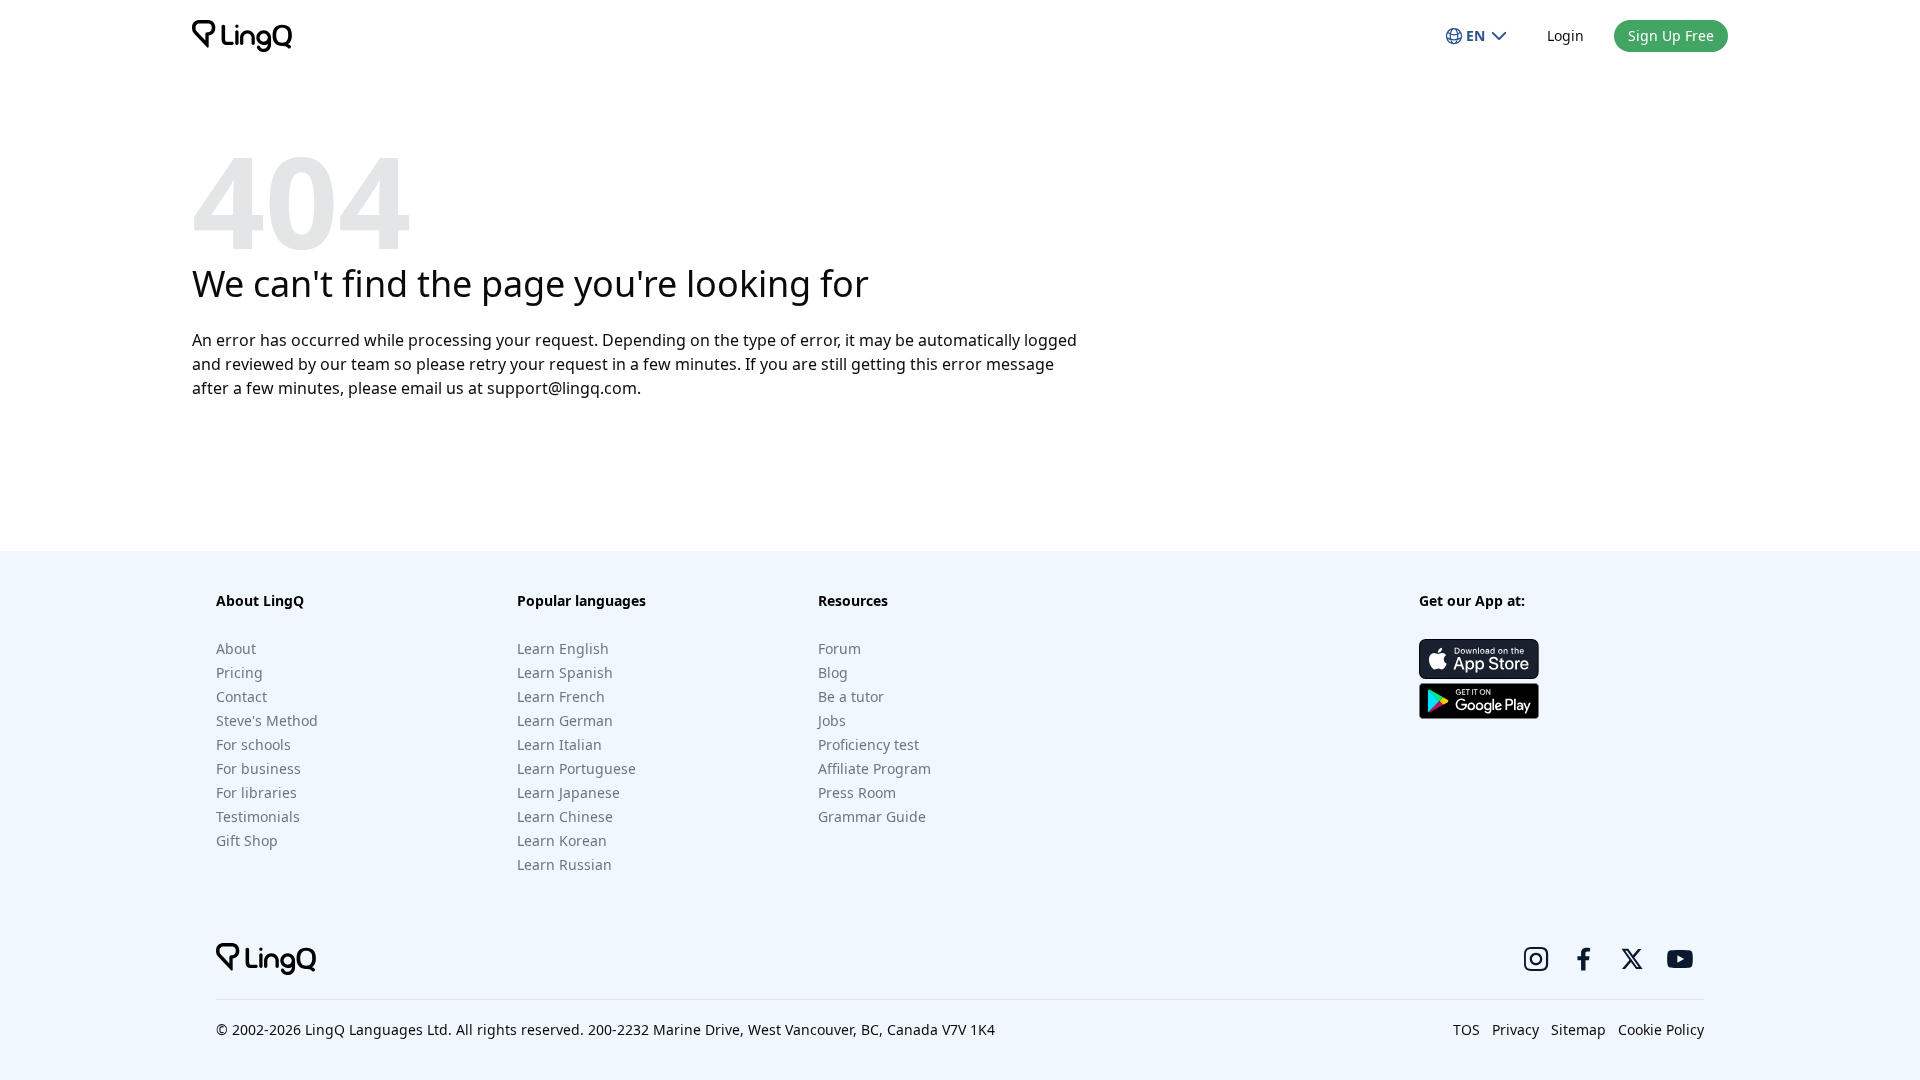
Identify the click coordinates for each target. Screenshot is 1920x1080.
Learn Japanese (568, 792)
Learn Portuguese (576, 768)
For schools (253, 744)
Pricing (239, 672)
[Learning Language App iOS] (1479, 659)
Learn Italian (559, 744)
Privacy (1515, 1029)
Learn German (565, 720)
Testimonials (258, 816)
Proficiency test (868, 744)
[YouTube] (1680, 959)
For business (258, 768)
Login (1565, 35)
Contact (241, 696)
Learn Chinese (565, 816)
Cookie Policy (1661, 1029)
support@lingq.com (562, 388)
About (236, 648)
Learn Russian (564, 864)
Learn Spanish (565, 672)
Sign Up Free (1671, 35)
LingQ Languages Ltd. (378, 1029)
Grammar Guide (872, 816)
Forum (839, 648)
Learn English (563, 648)
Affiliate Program (874, 768)
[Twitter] (1632, 959)
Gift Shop (247, 840)
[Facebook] (1584, 959)
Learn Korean (562, 840)
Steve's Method (267, 720)
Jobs (832, 720)
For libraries (256, 792)
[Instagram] (1536, 959)
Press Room (857, 792)
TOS (1466, 1029)
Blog (833, 672)
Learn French (561, 696)
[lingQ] (242, 36)
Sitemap (1578, 1029)
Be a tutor (851, 696)
